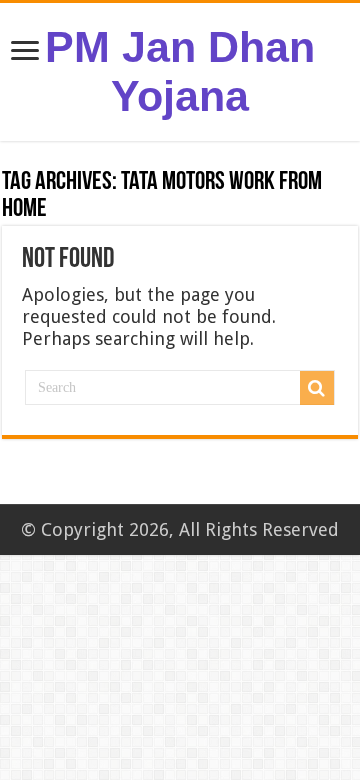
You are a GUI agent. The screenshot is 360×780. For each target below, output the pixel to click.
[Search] (317, 388)
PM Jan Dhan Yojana (180, 71)
